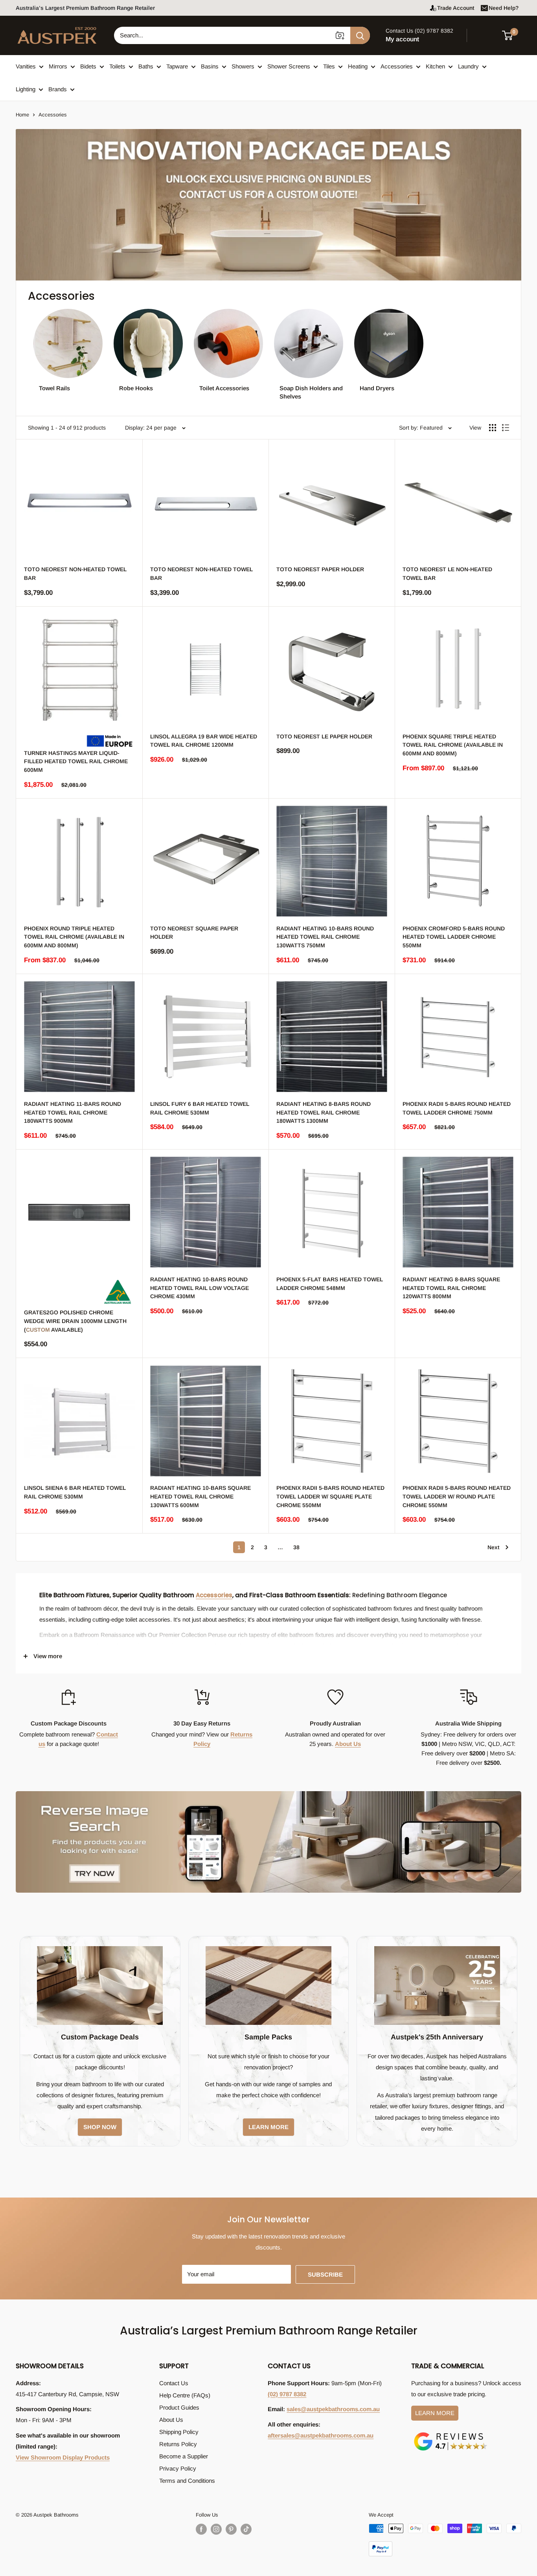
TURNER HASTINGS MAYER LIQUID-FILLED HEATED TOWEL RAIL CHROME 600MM (76, 761)
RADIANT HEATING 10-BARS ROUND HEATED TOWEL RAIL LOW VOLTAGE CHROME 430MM (200, 1288)
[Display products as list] (506, 428)
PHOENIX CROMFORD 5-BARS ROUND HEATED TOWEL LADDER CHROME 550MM (454, 937)
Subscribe (325, 2274)
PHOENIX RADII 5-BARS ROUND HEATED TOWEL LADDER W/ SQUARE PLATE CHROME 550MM (330, 1496)
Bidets (88, 66)
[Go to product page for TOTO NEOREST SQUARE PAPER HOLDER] (205, 861)
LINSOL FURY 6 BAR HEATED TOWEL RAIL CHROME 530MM (200, 1108)
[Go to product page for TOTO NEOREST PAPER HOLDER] (332, 502)
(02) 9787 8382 (287, 2394)
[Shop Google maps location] (451, 2434)
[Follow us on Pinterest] (231, 2529)
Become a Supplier (184, 2456)
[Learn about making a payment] (445, 2540)
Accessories (397, 66)
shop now (100, 2127)
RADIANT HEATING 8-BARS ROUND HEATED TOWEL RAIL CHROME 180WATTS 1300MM (324, 1112)
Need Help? (504, 8)
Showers (243, 66)
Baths (146, 66)
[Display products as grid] (493, 428)
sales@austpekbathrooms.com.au (333, 2409)
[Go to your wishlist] (486, 34)
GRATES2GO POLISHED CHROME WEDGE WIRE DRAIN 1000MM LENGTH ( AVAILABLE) (75, 1321)
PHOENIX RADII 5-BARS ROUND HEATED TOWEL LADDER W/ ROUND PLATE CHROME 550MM (457, 1496)
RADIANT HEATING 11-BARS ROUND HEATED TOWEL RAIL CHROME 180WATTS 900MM (73, 1112)
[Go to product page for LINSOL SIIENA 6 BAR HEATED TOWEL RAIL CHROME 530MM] (79, 1421)
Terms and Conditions (187, 2481)
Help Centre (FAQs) (185, 2395)
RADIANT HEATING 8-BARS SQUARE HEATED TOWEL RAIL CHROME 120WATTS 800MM (451, 1288)
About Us (348, 1744)
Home (22, 115)
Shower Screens (289, 66)
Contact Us (174, 2383)
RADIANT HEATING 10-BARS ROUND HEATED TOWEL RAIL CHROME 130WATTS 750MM (325, 937)
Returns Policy (178, 2444)
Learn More (435, 2413)
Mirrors (58, 66)
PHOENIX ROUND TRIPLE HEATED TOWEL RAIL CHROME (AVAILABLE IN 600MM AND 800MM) (74, 937)
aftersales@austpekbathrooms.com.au (321, 2435)
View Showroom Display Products (63, 2457)
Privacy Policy (178, 2468)
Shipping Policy (179, 2432)
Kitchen (435, 66)
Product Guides (179, 2407)
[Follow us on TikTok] (246, 2529)
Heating (358, 66)
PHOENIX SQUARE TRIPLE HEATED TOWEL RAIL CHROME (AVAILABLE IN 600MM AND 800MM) (453, 745)
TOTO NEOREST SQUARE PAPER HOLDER (194, 933)
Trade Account (456, 8)
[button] (512, 35)
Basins (210, 66)
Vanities (26, 66)
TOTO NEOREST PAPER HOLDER (320, 569)
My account (402, 39)
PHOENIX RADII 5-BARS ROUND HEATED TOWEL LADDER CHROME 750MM (457, 1108)
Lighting (26, 89)
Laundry (468, 66)
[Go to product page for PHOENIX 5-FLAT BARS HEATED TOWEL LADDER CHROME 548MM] (332, 1212)
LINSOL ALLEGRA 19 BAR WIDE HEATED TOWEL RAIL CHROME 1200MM (204, 741)
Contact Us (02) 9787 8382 (419, 31)
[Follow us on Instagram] (216, 2529)
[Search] (360, 35)
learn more (268, 2127)
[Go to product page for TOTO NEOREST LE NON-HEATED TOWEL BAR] (458, 502)
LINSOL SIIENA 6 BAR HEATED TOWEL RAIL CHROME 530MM (75, 1492)
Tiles (329, 66)
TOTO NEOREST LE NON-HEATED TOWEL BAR (447, 574)
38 (296, 1547)
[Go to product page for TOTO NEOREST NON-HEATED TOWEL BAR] (79, 502)
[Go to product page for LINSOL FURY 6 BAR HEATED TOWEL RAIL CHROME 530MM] (205, 1037)
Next (493, 1547)
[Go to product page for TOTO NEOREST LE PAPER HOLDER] (332, 669)
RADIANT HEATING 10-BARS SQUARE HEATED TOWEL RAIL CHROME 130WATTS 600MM (200, 1496)
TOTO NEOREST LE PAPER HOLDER (324, 736)
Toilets (117, 66)
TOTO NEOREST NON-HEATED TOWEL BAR (75, 574)
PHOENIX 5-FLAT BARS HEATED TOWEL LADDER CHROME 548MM (330, 1284)
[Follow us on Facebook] (201, 2529)
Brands (58, 89)
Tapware (177, 66)
